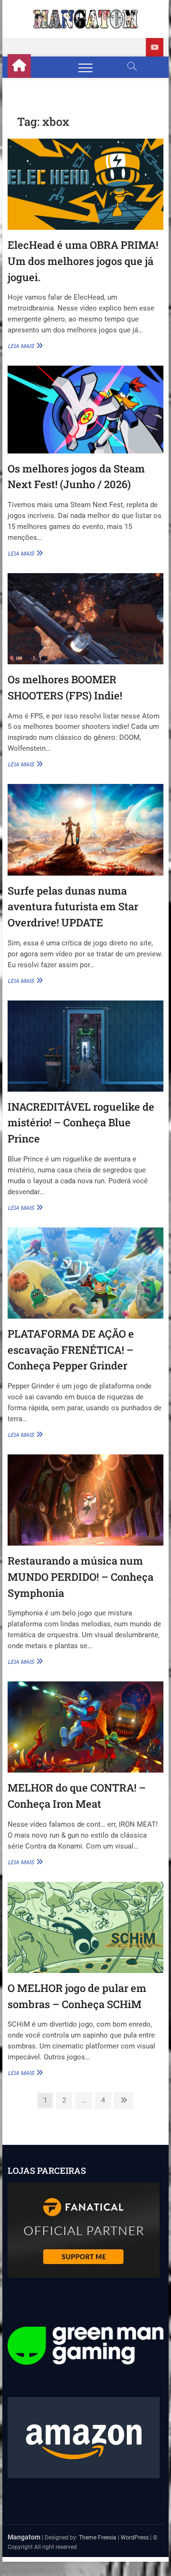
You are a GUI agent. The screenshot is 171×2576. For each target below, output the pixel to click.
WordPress (135, 2538)
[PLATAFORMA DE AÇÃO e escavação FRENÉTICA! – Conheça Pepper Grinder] (85, 1273)
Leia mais (24, 346)
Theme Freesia (98, 2538)
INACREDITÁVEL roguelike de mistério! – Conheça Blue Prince (81, 1123)
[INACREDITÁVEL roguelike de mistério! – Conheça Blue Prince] (85, 1046)
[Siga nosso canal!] (155, 47)
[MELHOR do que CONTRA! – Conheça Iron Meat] (85, 1727)
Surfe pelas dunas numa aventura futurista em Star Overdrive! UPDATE (73, 906)
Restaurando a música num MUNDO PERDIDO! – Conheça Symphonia (81, 1576)
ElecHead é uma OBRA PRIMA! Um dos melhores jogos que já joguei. (83, 261)
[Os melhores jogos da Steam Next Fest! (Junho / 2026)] (85, 409)
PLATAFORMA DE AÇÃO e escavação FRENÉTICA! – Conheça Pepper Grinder (71, 1349)
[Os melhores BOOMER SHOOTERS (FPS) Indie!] (85, 619)
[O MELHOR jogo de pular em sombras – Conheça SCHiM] (85, 1927)
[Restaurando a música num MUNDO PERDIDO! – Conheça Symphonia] (85, 1500)
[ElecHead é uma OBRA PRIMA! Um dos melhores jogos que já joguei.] (85, 184)
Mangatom (24, 2537)
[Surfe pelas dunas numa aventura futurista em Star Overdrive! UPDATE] (85, 830)
